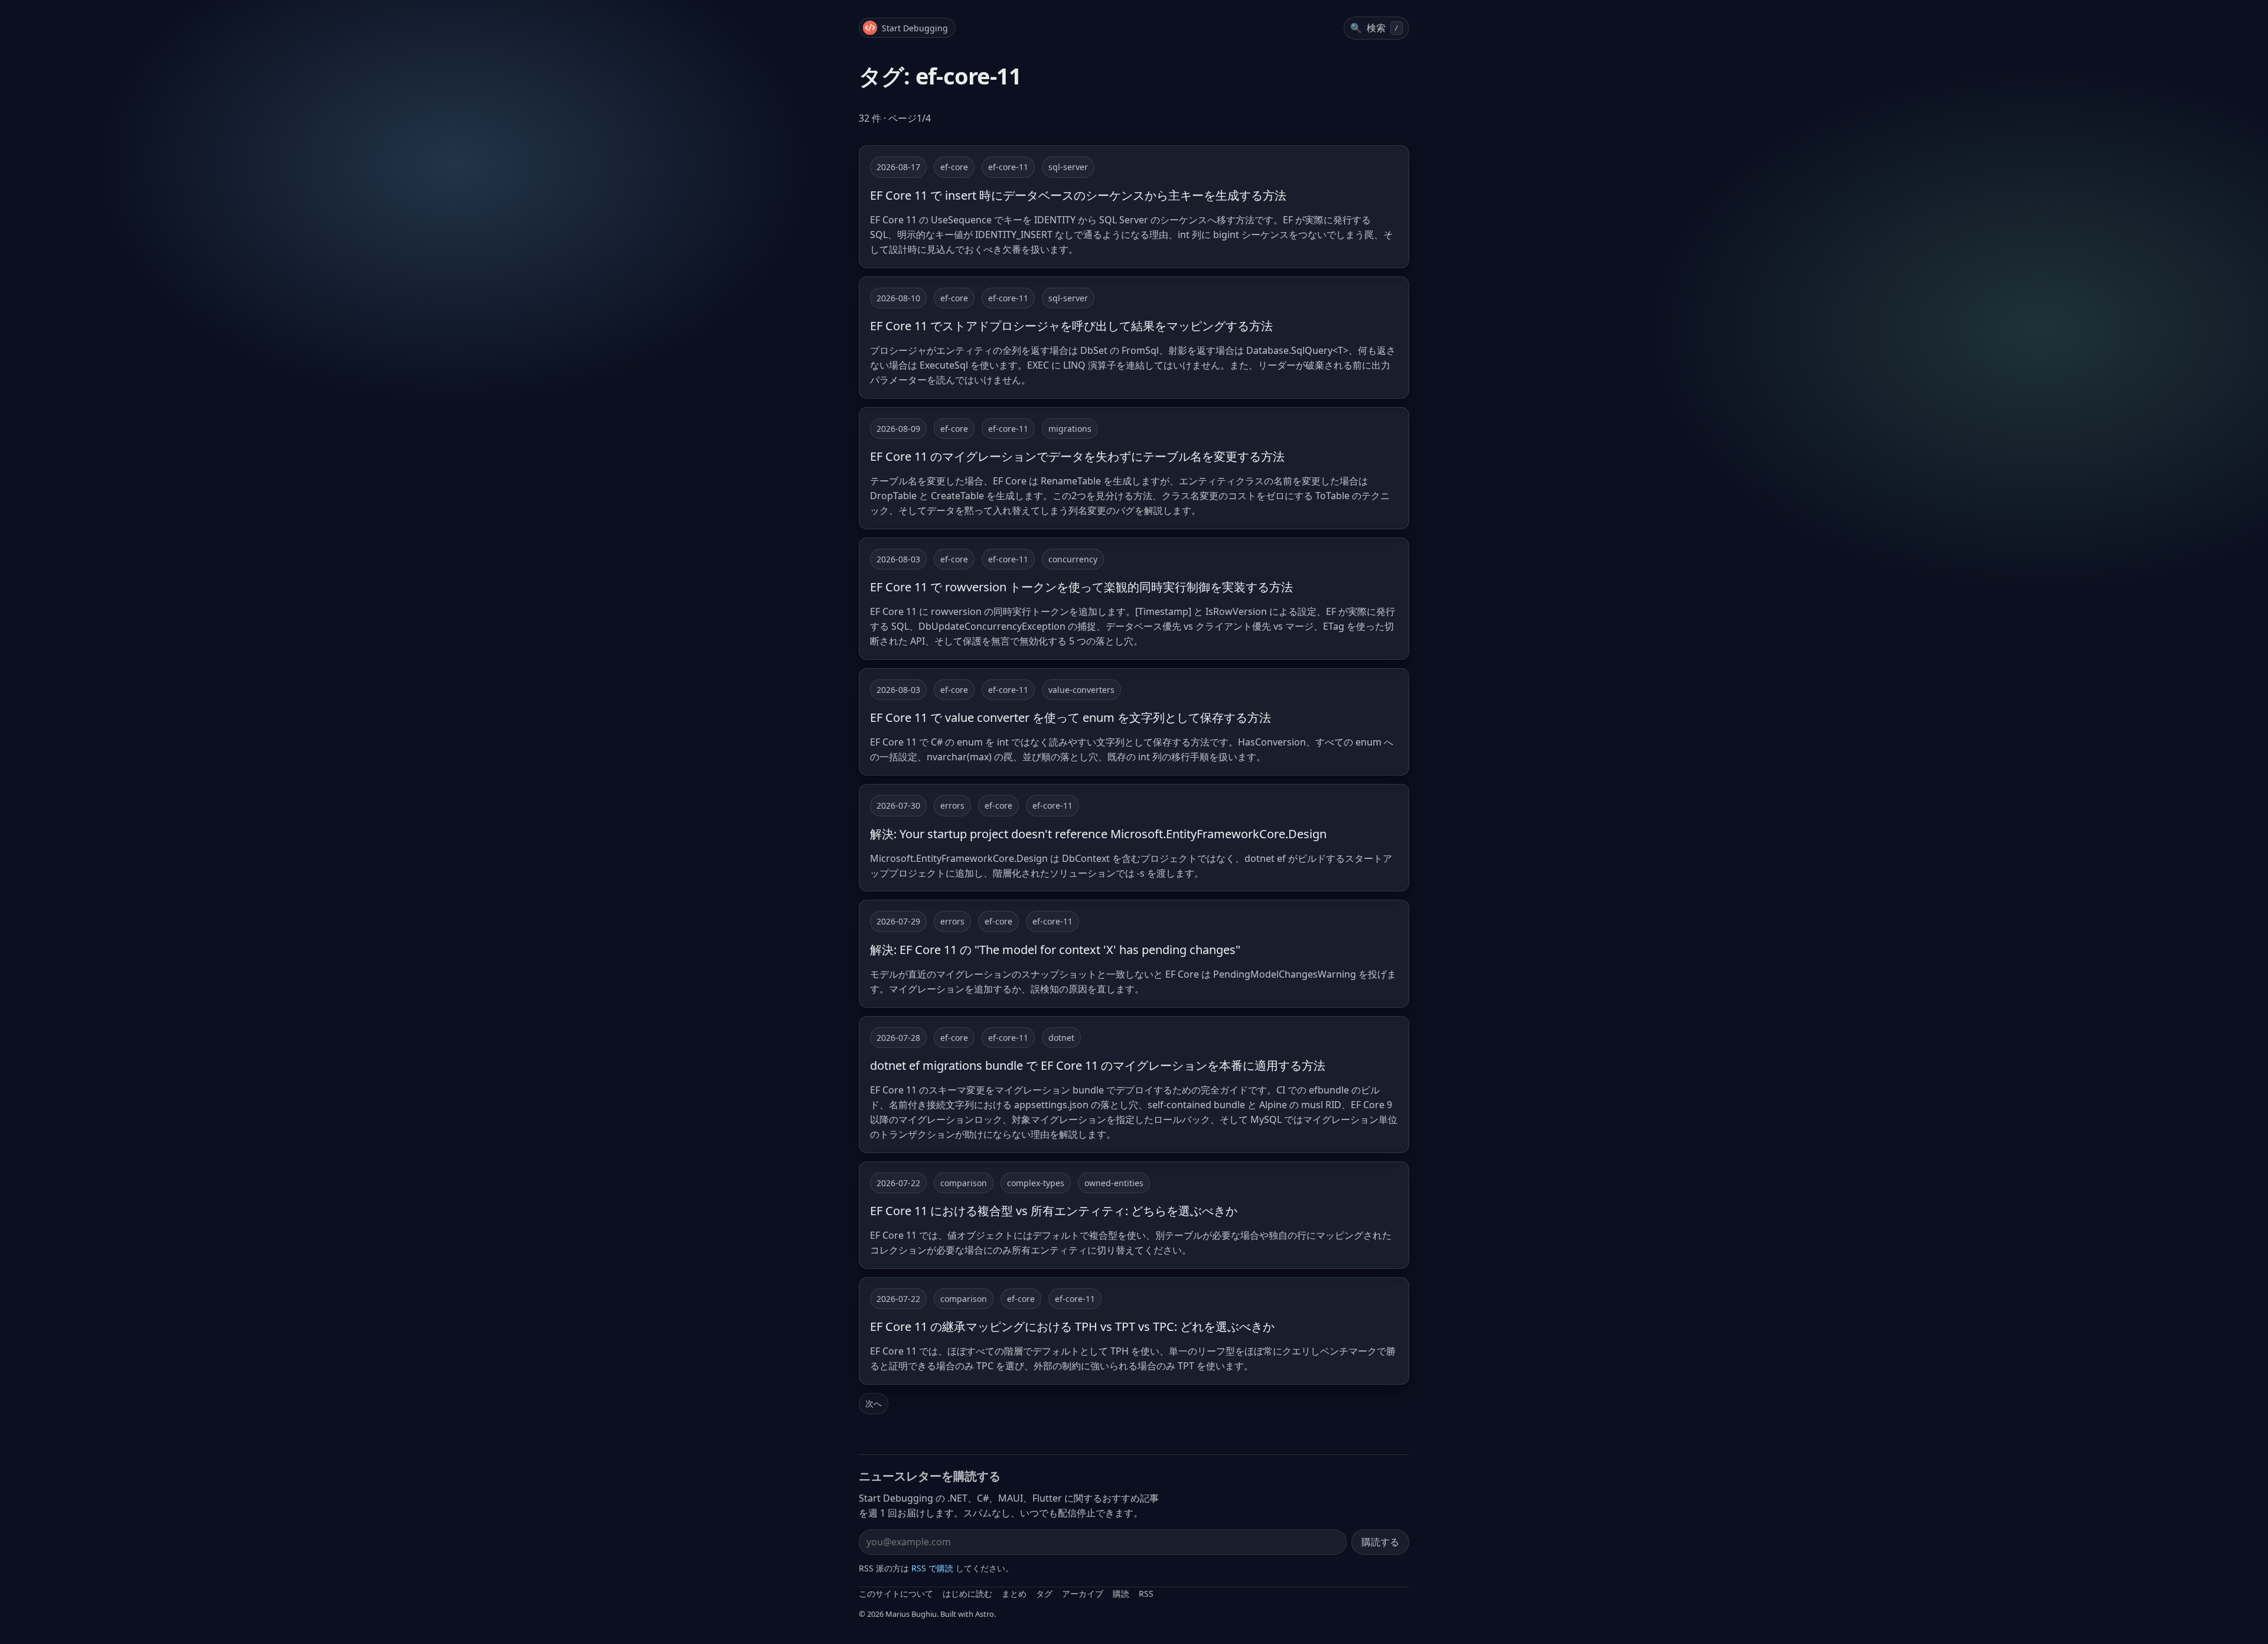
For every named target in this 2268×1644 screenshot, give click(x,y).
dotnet (1061, 1038)
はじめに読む (967, 1593)
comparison (964, 1183)
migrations (1070, 429)
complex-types (1036, 1183)
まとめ (1014, 1593)
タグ (1044, 1593)
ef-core (954, 167)
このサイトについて (896, 1593)
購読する (1380, 1542)
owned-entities (1114, 1183)
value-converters (1081, 690)
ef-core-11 (1008, 167)
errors (952, 805)
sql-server (1068, 167)
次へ (874, 1403)
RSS (1146, 1593)
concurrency (1073, 559)
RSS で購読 (932, 1568)
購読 (1121, 1593)
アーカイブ (1083, 1593)
